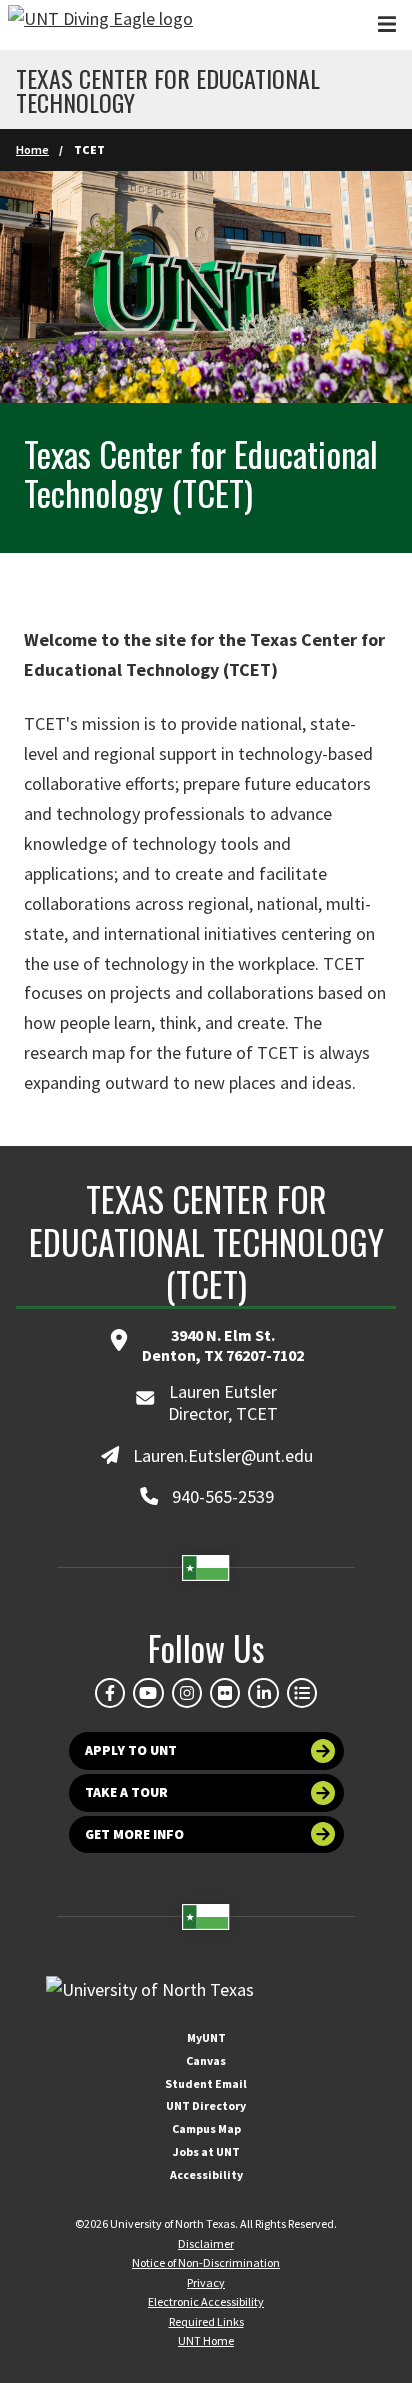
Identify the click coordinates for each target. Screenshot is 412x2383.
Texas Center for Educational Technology (168, 90)
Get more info (134, 1834)
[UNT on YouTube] (148, 1693)
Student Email (206, 2083)
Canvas (206, 2060)
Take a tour (126, 1792)
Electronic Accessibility (206, 2301)
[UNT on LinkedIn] (263, 1693)
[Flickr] (225, 1693)
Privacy (206, 2282)
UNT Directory (206, 2105)
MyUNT (206, 2037)
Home (32, 149)
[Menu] (387, 24)
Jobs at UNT (206, 2151)
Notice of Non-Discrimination (206, 2262)
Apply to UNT (131, 1750)
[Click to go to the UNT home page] (100, 25)
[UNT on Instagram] (187, 1693)
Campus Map (206, 2128)
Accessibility (206, 2174)
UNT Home (206, 2340)
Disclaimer (206, 2243)
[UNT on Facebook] (110, 1693)
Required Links (206, 2321)
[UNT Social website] (302, 1693)
